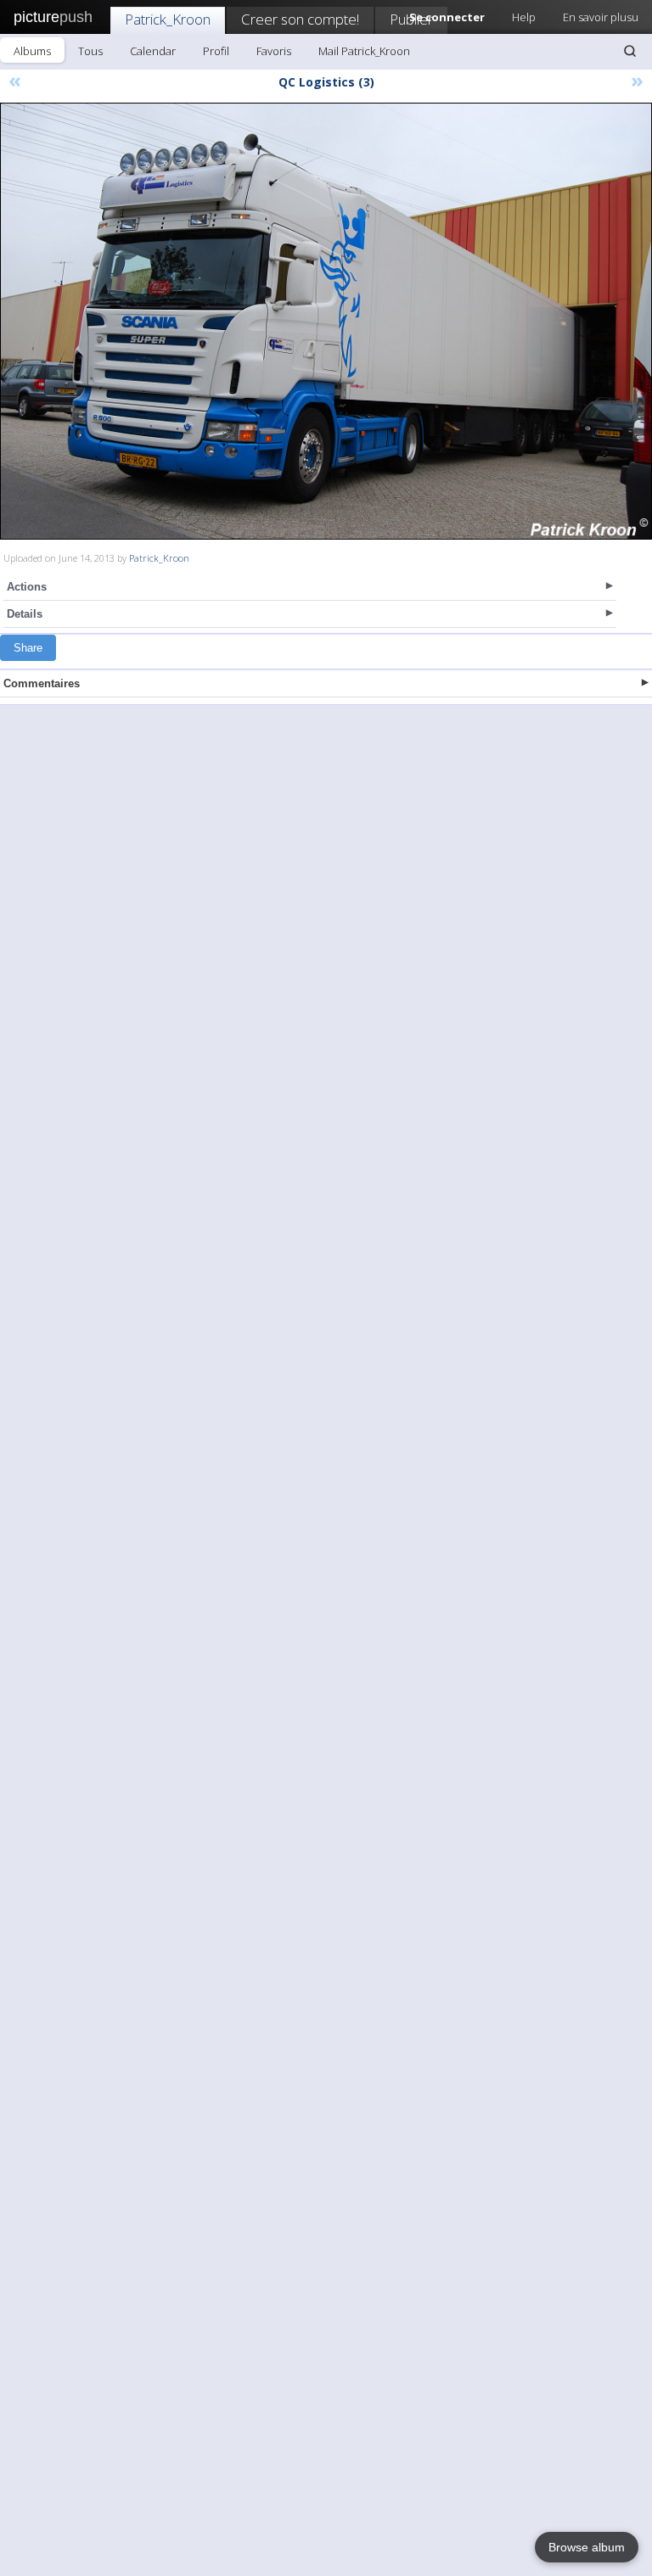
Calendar (153, 51)
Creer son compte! (300, 19)
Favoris (274, 51)
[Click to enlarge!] (326, 321)
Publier (411, 19)
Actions (27, 587)
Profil (216, 51)
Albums (32, 51)
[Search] (630, 51)
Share (28, 648)
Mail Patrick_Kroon (364, 51)
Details (25, 614)
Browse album (587, 2547)
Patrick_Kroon (168, 19)
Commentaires (42, 683)
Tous (90, 51)
